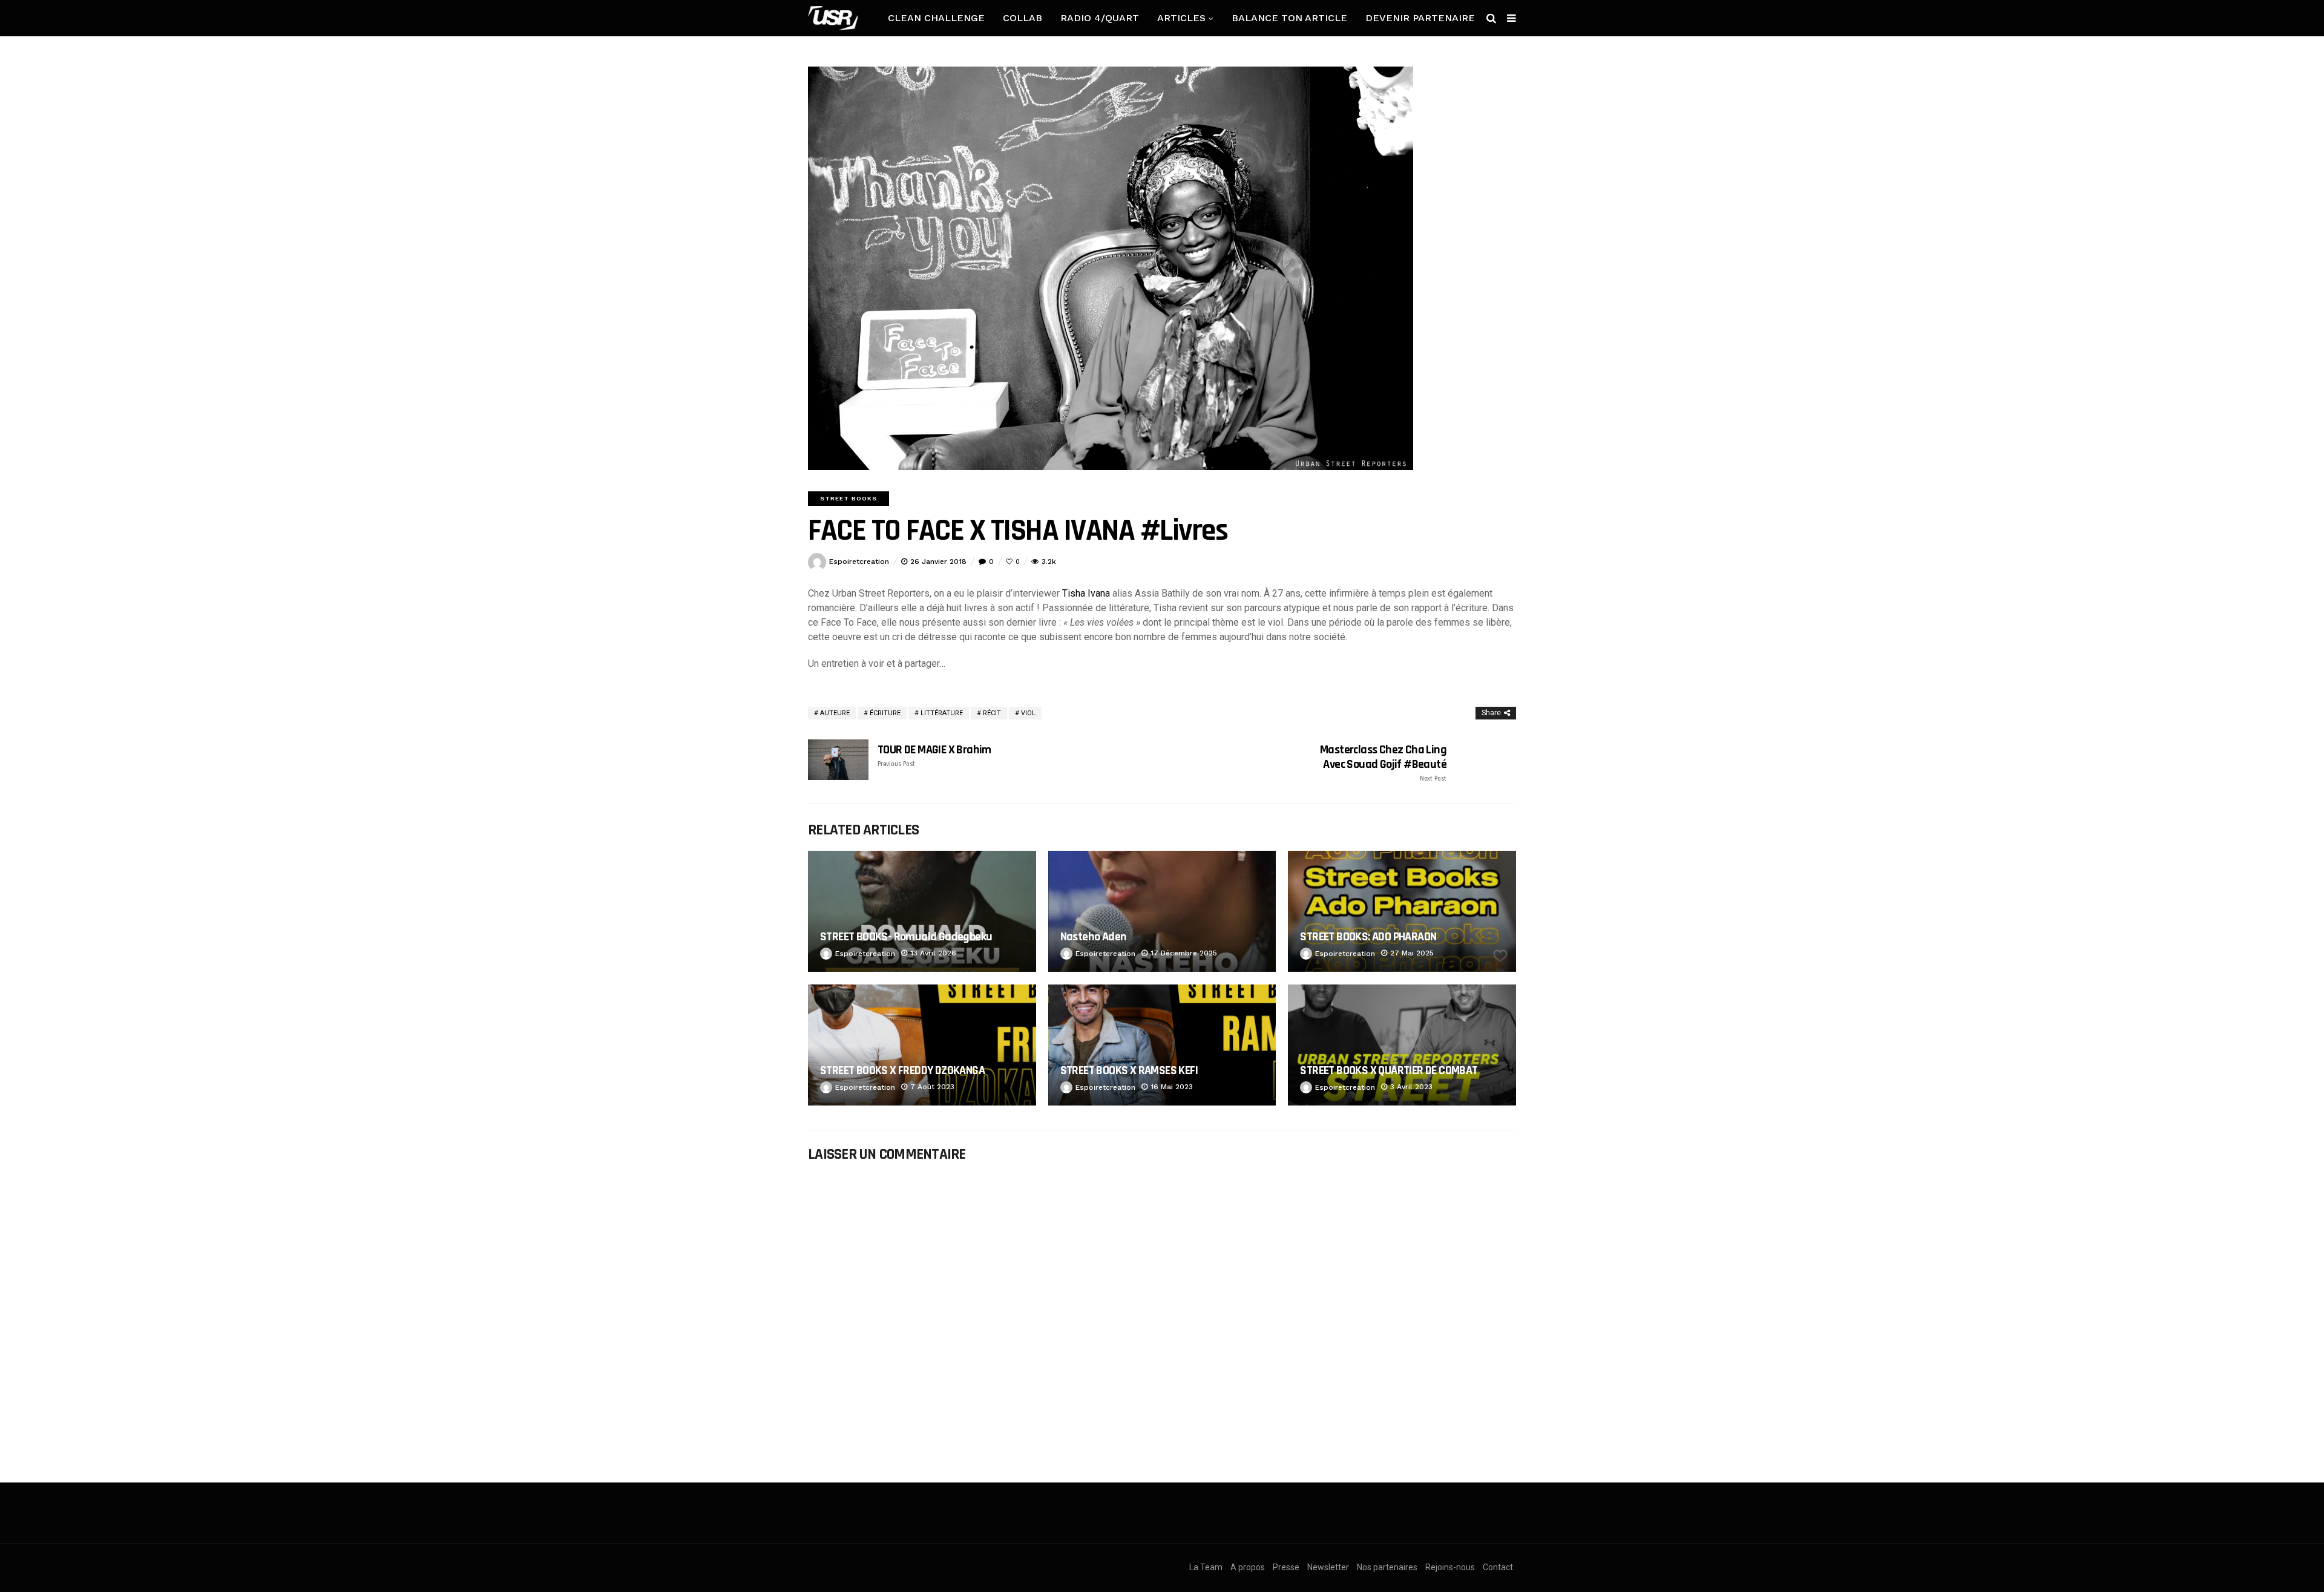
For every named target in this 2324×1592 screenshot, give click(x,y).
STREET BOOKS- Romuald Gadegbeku (906, 937)
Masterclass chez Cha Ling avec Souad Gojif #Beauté (1383, 763)
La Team (1206, 1567)
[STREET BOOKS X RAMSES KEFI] (1162, 1045)
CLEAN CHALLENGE (936, 18)
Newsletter (1328, 1567)
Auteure (835, 713)
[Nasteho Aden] (1162, 911)
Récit (992, 713)
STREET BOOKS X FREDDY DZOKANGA (902, 1070)
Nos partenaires (1387, 1567)
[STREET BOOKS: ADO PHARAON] (1402, 911)
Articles (1181, 18)
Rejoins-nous (1450, 1567)
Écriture (885, 713)
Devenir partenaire (1420, 18)
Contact (1498, 1567)
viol (1028, 713)
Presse (1286, 1567)
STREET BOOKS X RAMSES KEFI (1129, 1070)
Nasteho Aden (1094, 937)
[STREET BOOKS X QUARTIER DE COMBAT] (1402, 1045)
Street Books (849, 498)
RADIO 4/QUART (1100, 18)
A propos (1248, 1567)
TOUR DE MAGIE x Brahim (934, 755)
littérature (942, 713)
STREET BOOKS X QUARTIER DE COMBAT (1389, 1070)
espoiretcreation (859, 562)
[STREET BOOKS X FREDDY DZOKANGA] (922, 1045)
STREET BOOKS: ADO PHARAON (1368, 937)
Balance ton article (1289, 18)
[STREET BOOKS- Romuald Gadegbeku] (922, 911)
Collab (1022, 18)
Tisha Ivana (1086, 593)
